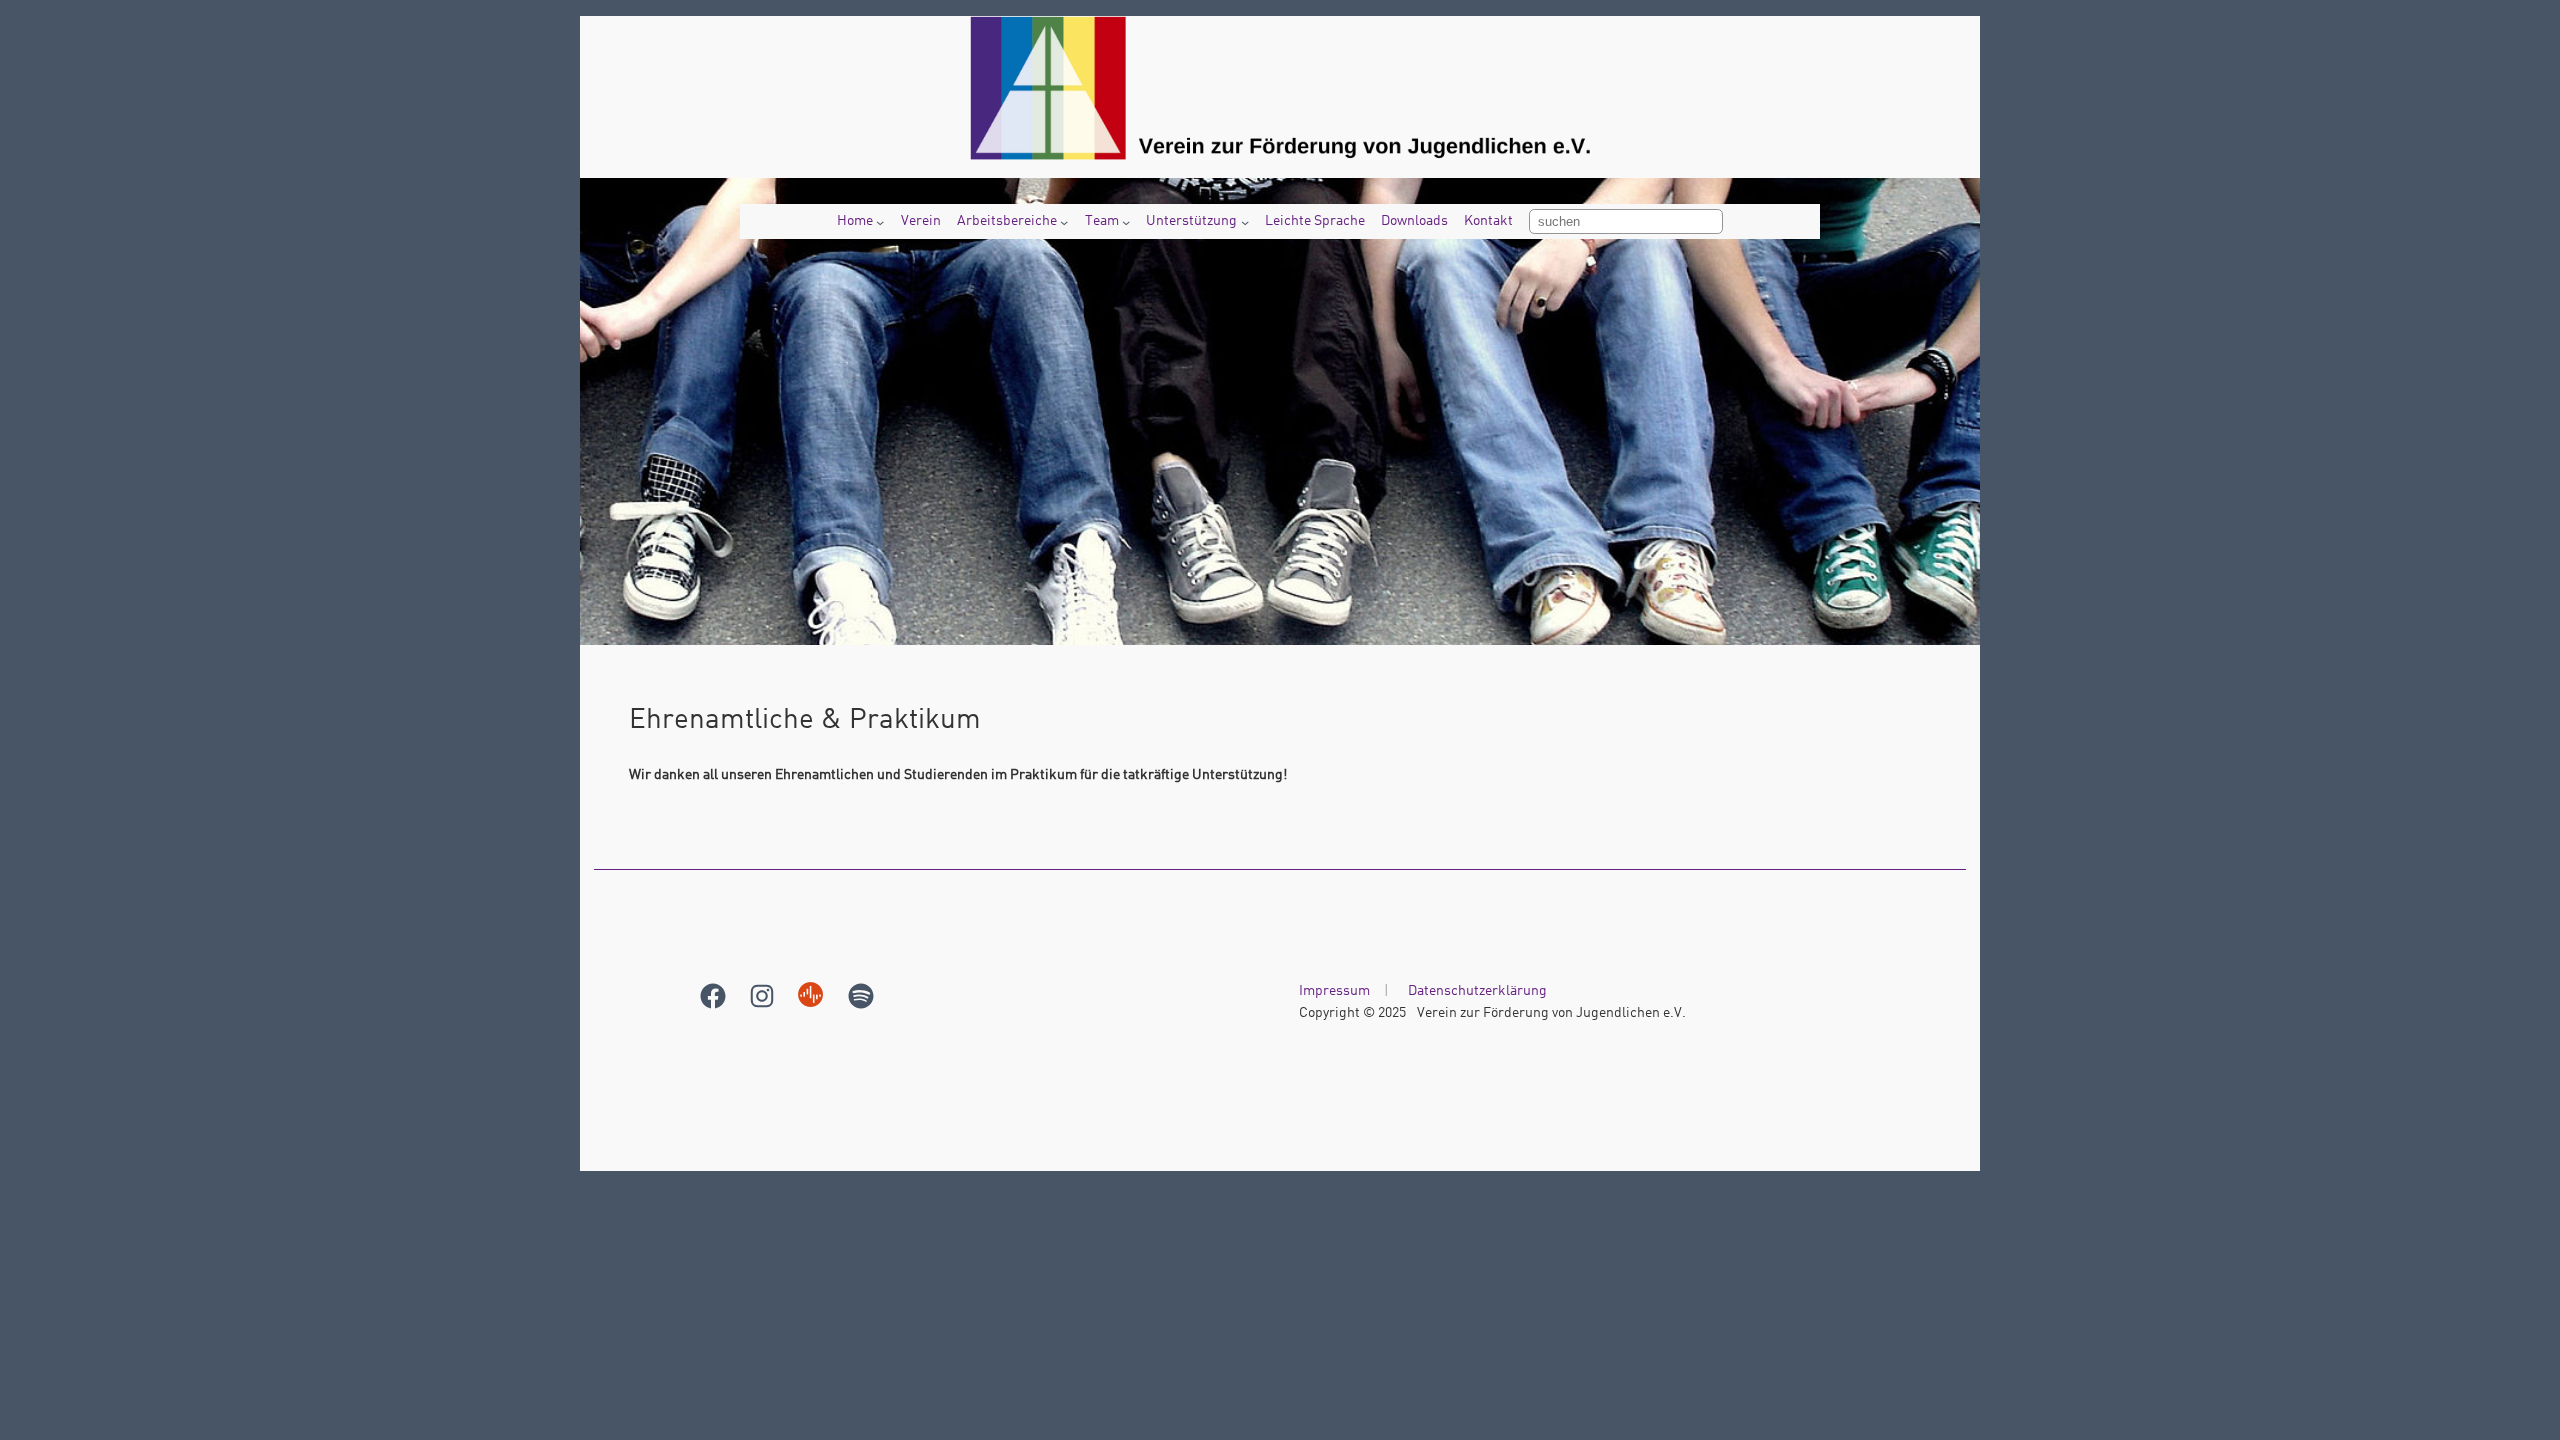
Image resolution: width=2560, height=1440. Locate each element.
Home (855, 221)
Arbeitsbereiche (1007, 221)
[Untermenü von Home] (880, 222)
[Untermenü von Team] (1126, 222)
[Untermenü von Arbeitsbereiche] (1064, 222)
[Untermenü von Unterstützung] (1245, 222)
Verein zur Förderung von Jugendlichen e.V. (1551, 1013)
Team (1102, 221)
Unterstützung (1191, 221)
